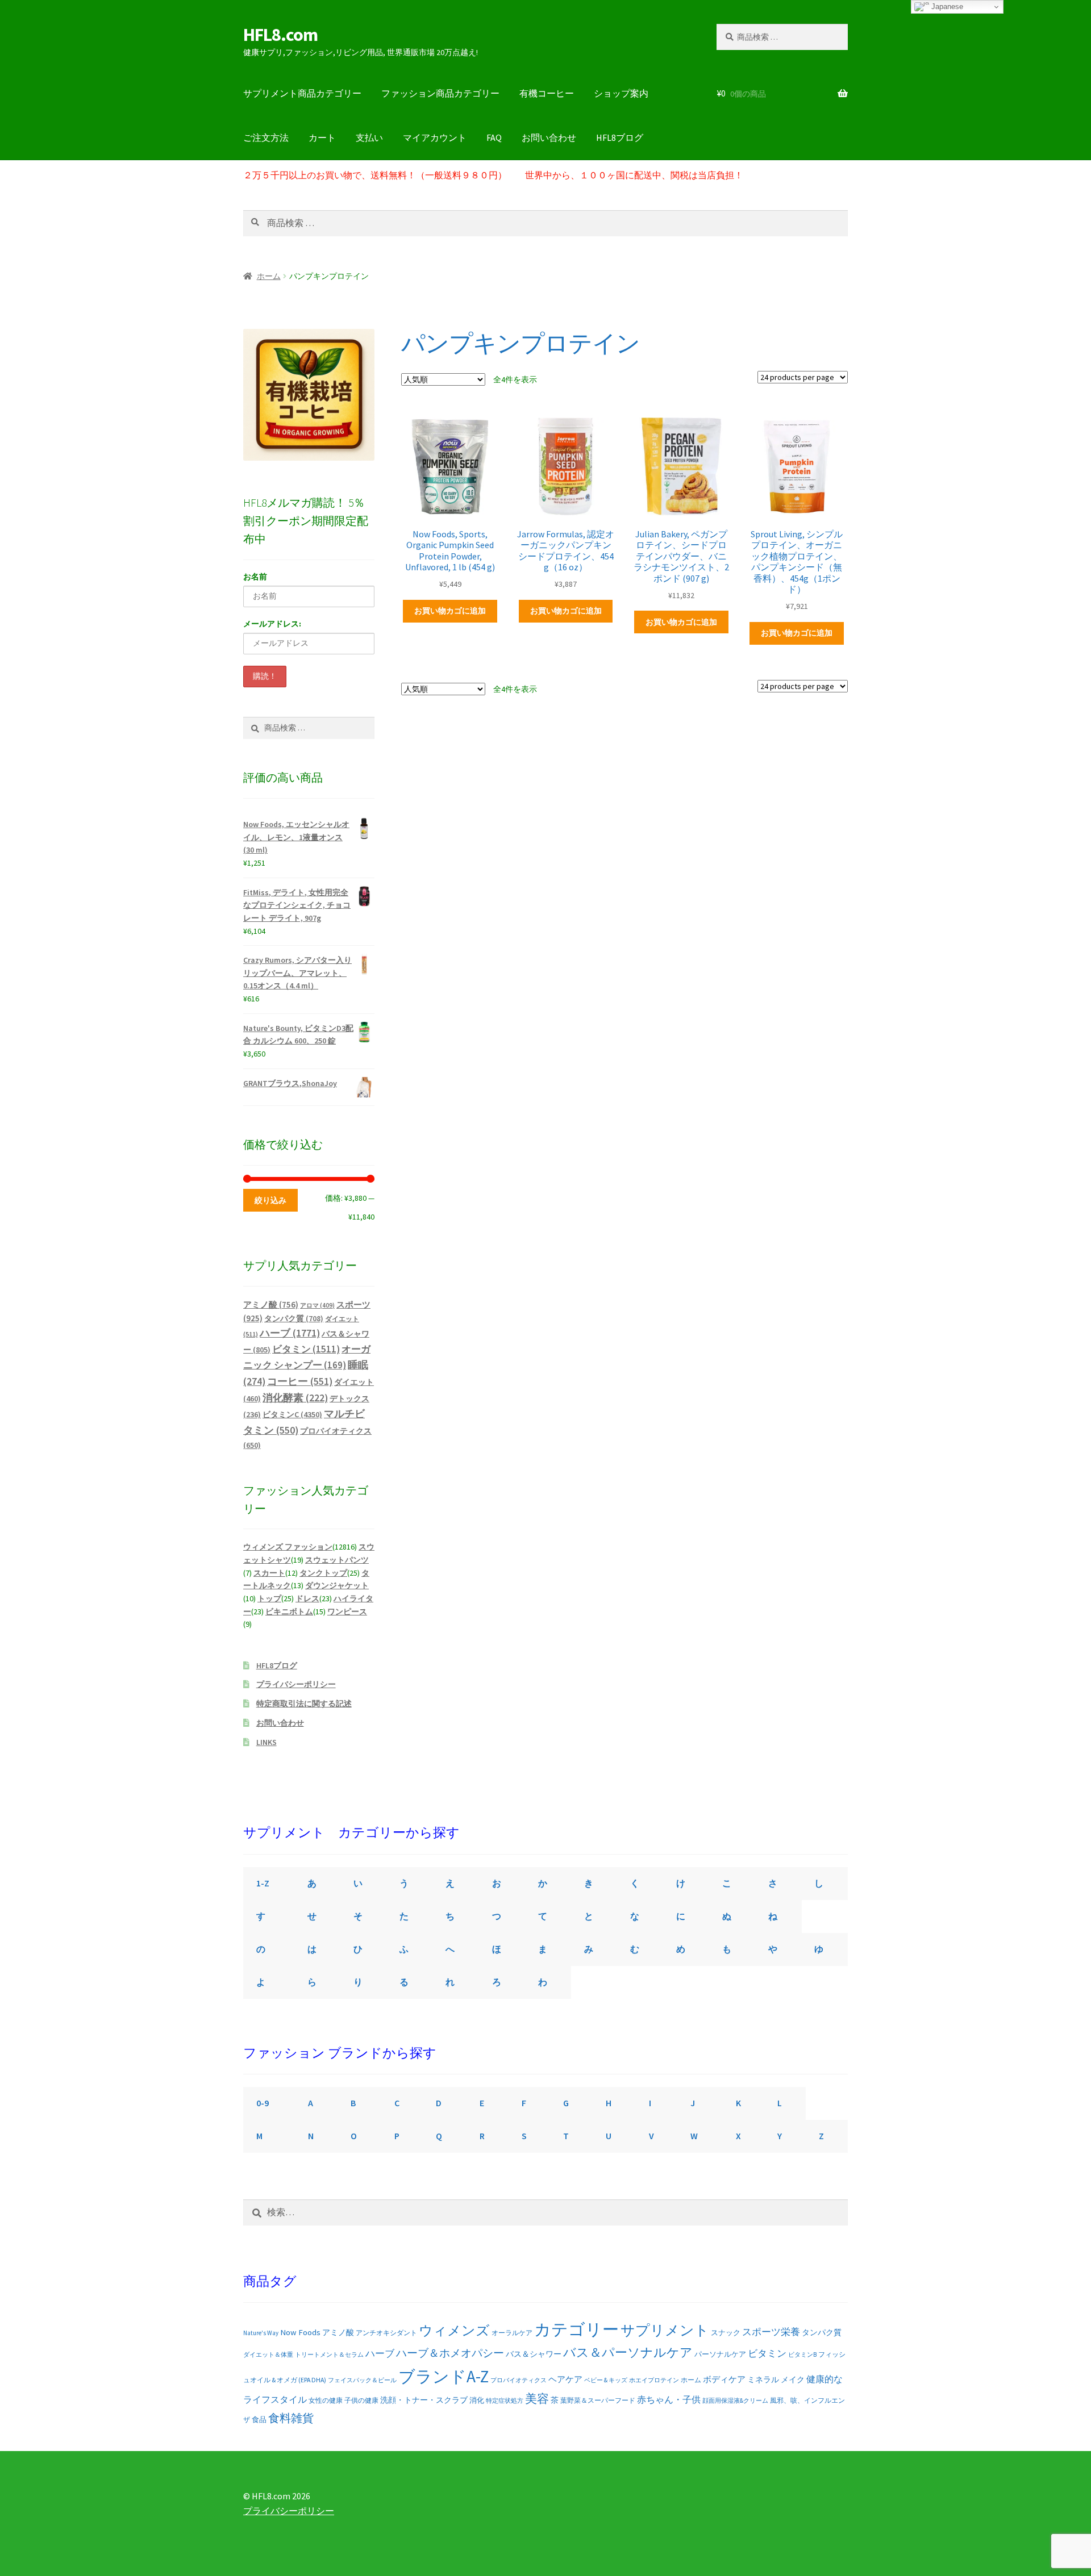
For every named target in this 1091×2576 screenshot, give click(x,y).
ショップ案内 (621, 93)
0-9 (263, 2103)
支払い (369, 137)
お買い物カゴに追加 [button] (450, 611)
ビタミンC (292, 1414)
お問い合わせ (549, 137)
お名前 (255, 577)
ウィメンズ (454, 2330)
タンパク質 (294, 1319)
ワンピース (347, 1611)
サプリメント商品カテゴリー (302, 93)
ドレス (307, 1598)
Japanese (946, 7)
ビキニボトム (289, 1611)
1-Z (263, 1883)
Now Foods (300, 2332)
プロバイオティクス (519, 2380)
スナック (726, 2333)
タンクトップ (323, 1573)
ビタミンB (802, 2354)
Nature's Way (261, 2333)
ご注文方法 (266, 137)
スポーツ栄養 (771, 2332)
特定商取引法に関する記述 (304, 1704)
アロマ (317, 1305)
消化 (477, 2400)
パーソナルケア (720, 2354)
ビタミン (306, 1349)
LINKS (266, 1742)
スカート (269, 1573)
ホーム (269, 276)
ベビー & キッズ (606, 2380)
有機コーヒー (547, 93)
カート (322, 137)
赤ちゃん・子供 (669, 2399)
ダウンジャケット (337, 1585)
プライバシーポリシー (296, 1684)
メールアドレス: (272, 624)
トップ (269, 1598)
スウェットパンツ (337, 1560)
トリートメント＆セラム (329, 2354)
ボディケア (724, 2379)
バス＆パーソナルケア (628, 2352)
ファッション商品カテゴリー (440, 93)
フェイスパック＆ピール (362, 2380)
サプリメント (665, 2330)
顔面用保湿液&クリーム (735, 2400)
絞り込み (270, 1200)
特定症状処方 (505, 2400)
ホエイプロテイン (654, 2380)
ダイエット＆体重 (268, 2354)
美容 (537, 2399)
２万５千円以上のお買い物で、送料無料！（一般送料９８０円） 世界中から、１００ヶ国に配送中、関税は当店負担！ (493, 175)
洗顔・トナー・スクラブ (424, 2400)
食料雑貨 (291, 2418)
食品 (259, 2420)
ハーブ (290, 1333)
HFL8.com (280, 35)
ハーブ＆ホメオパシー (450, 2353)
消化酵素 (295, 1398)
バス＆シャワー (534, 2354)
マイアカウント (435, 137)
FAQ (494, 137)
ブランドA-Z (444, 2376)
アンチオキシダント (386, 2333)
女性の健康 (326, 2400)
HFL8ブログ (620, 137)
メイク (793, 2379)
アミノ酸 (271, 1304)
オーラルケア (512, 2333)
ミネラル (763, 2379)
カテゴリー (576, 2329)
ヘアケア (565, 2379)
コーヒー (300, 1381)
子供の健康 (361, 2400)
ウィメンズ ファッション (288, 1547)
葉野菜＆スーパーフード (598, 2400)
